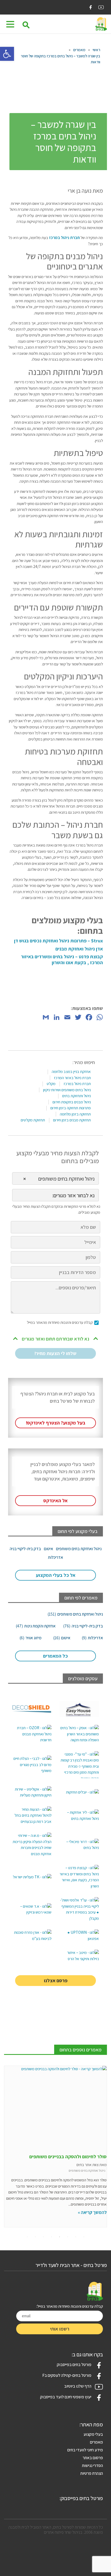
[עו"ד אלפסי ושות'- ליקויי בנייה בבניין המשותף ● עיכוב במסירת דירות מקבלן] (79, 1909)
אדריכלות (92, 1638)
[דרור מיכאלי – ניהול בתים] (79, 1845)
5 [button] (51, 2237)
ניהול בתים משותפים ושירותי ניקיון (67, 1090)
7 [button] (35, 2237)
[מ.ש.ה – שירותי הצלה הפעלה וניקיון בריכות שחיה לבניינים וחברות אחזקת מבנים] (32, 1845)
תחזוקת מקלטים (33, 1120)
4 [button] (60, 2237)
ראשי (96, 50)
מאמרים (79, 50)
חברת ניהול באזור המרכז (72, 1078)
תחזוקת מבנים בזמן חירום (72, 1120)
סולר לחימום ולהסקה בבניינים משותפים (68, 2156)
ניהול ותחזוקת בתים (77, 1096)
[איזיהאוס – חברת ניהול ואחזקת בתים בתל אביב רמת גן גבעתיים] (79, 1709)
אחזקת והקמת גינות (36, 1626)
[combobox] (55, 1178)
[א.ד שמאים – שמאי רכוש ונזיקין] (32, 1909)
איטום (62, 1638)
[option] (55, 2147)
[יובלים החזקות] (79, 1792)
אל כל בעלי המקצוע (56, 1575)
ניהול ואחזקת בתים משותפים (75, 1614)
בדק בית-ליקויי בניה (83, 1626)
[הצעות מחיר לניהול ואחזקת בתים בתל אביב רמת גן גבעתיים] (32, 1816)
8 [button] (27, 2237)
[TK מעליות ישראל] (32, 1877)
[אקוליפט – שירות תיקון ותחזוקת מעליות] (32, 1792)
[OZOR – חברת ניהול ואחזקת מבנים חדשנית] (32, 1734)
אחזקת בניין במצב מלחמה (71, 1071)
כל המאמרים (55, 1656)
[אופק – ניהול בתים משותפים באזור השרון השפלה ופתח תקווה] (79, 1734)
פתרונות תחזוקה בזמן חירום (71, 1108)
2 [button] (76, 2237)
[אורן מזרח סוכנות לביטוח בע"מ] (32, 1935)
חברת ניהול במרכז (64, 238)
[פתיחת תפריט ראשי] (10, 24)
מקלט (51, 1084)
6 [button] (43, 2237)
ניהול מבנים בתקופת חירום (72, 1102)
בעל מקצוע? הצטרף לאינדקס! (56, 1423)
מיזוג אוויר (30, 1638)
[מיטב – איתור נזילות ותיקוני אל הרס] (79, 1956)
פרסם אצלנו (56, 1980)
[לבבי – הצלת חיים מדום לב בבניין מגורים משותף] (32, 1765)
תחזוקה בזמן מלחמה (75, 1114)
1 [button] (84, 2237)
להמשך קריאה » (92, 2212)
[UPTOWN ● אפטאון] (79, 1935)
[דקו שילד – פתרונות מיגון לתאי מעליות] (32, 1709)
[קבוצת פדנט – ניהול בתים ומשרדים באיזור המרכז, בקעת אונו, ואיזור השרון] (79, 1877)
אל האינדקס (55, 1501)
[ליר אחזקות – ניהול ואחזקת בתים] (79, 1816)
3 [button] (68, 2237)
